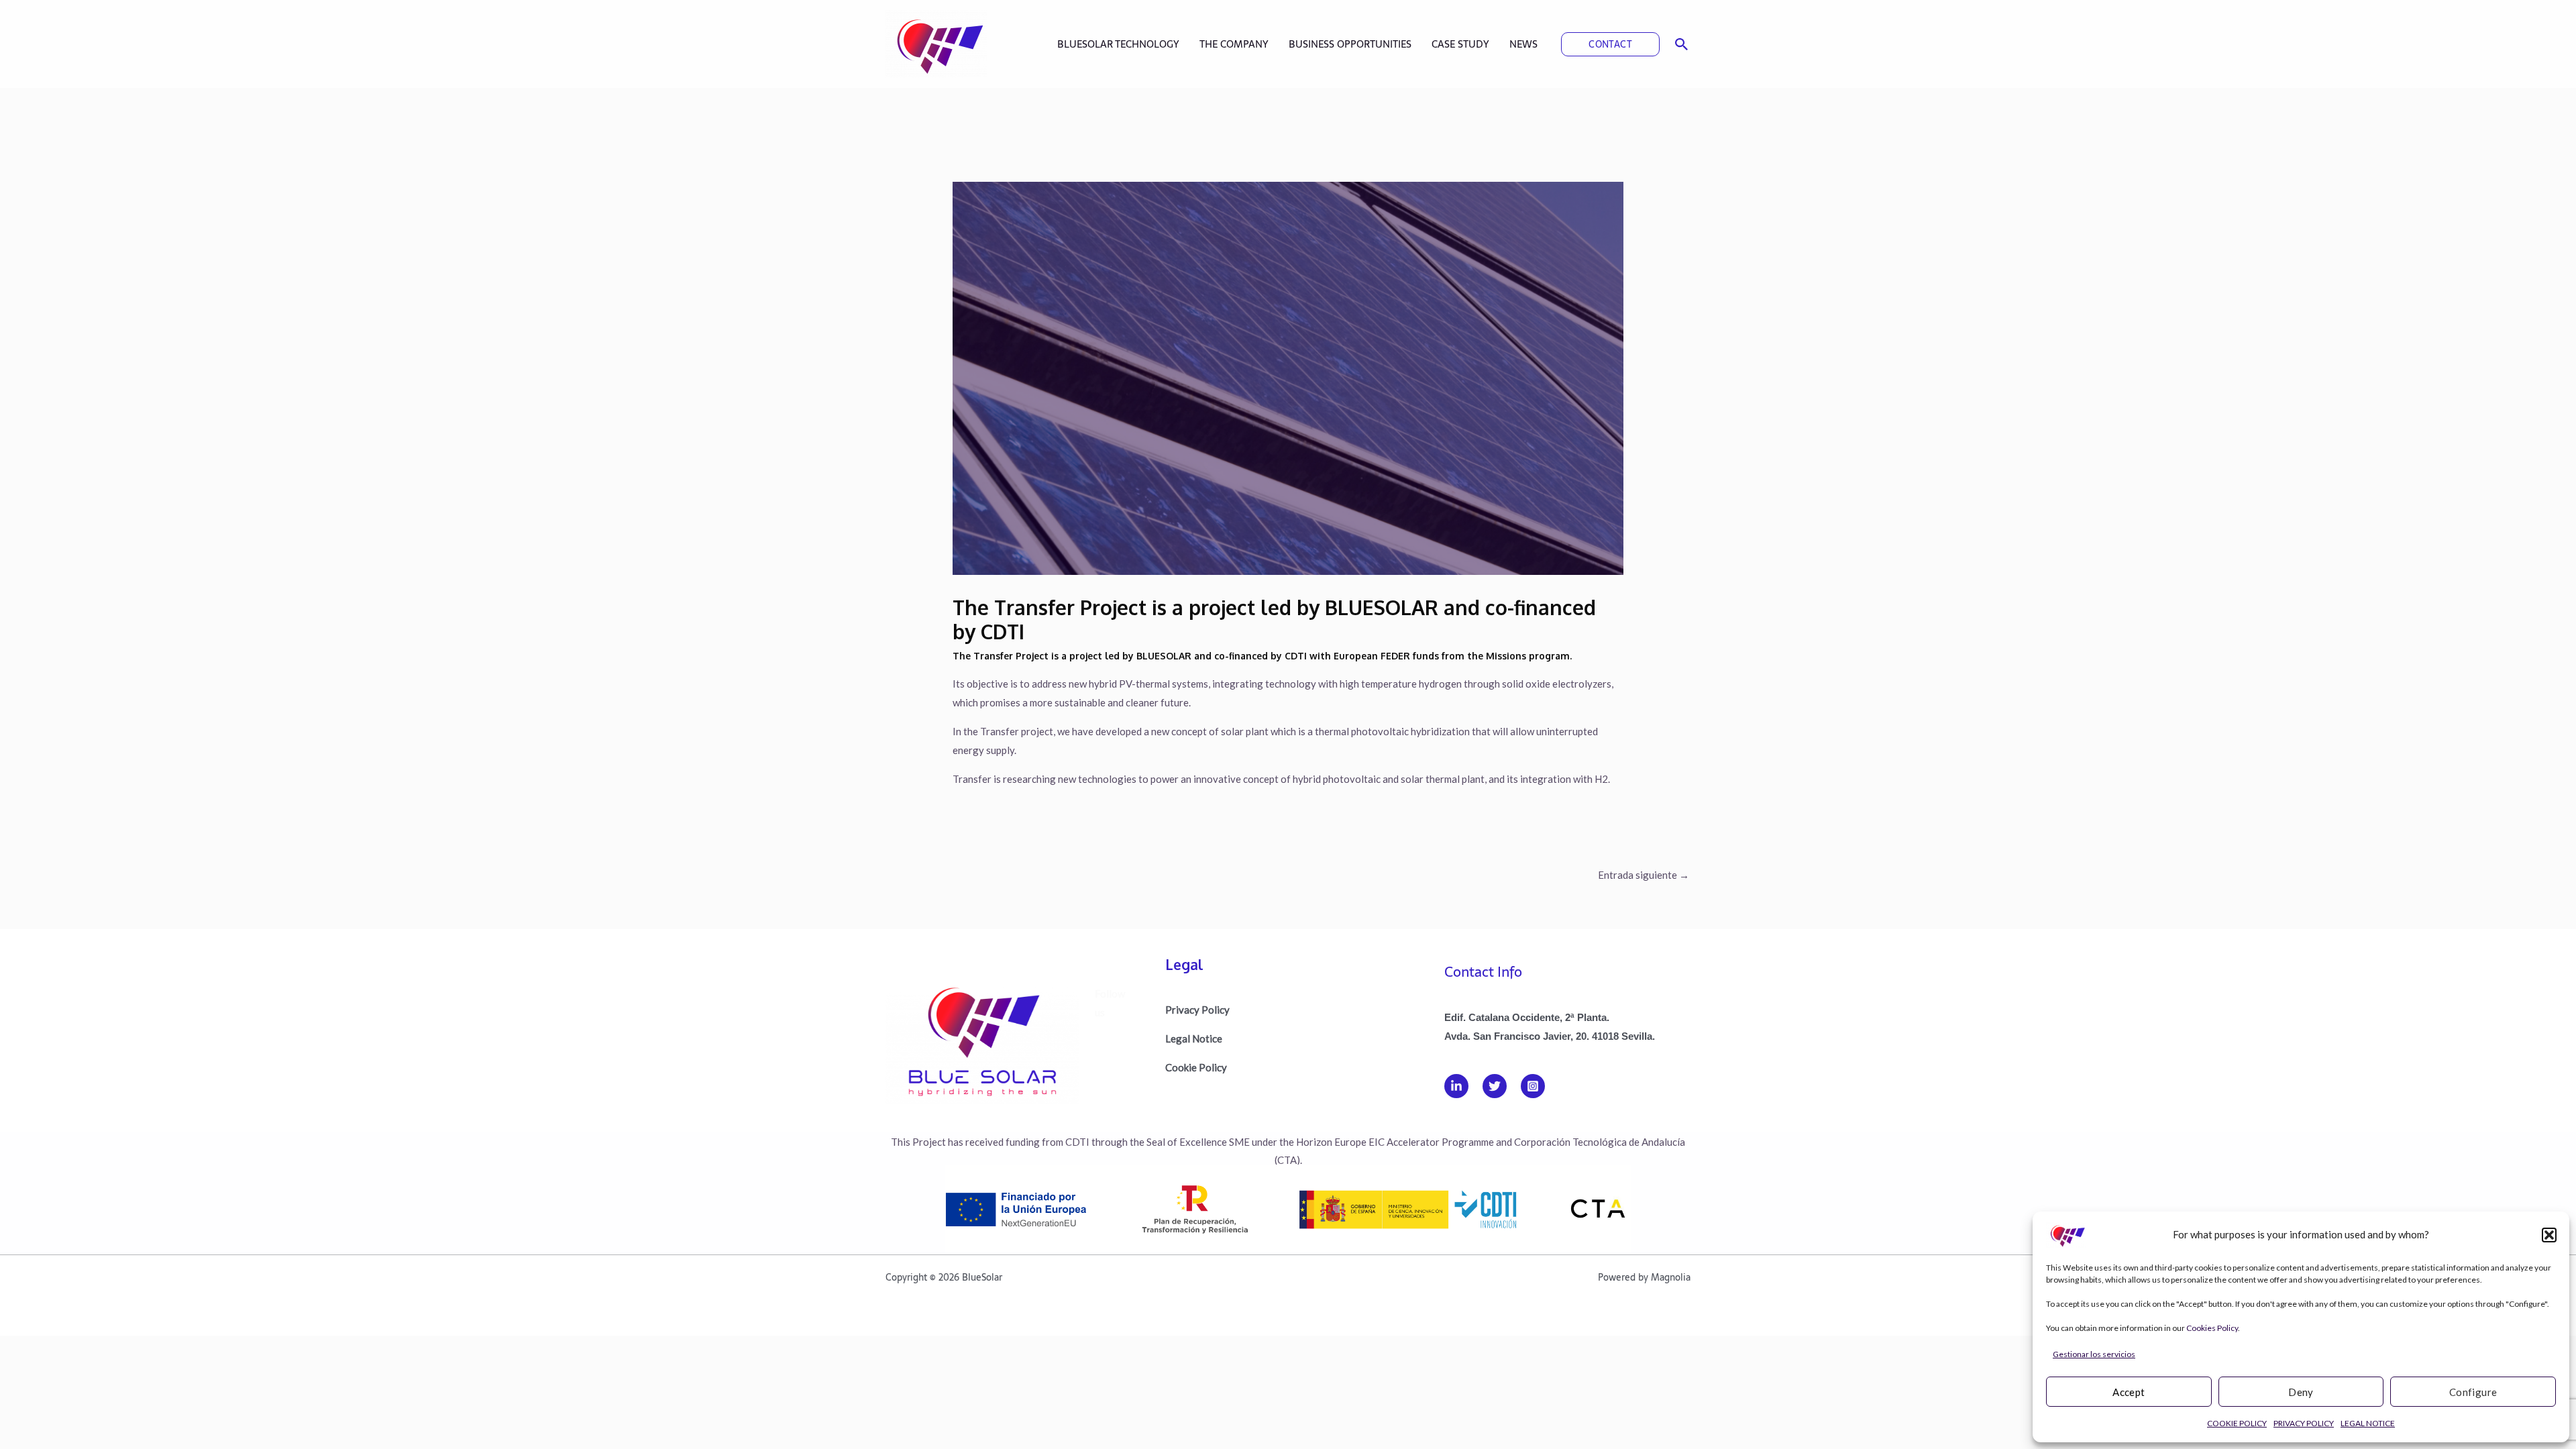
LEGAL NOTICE (2368, 1423)
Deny (2301, 1392)
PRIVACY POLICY (2304, 1423)
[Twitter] (1495, 1086)
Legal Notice (1194, 1038)
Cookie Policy (1196, 1067)
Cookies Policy (2212, 1328)
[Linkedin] (1456, 1086)
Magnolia (1671, 1277)
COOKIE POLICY (2237, 1423)
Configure (2473, 1392)
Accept (2129, 1392)
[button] (2549, 1235)
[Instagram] (1533, 1086)
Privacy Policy (1197, 1010)
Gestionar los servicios (2094, 1354)
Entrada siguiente (1644, 875)
